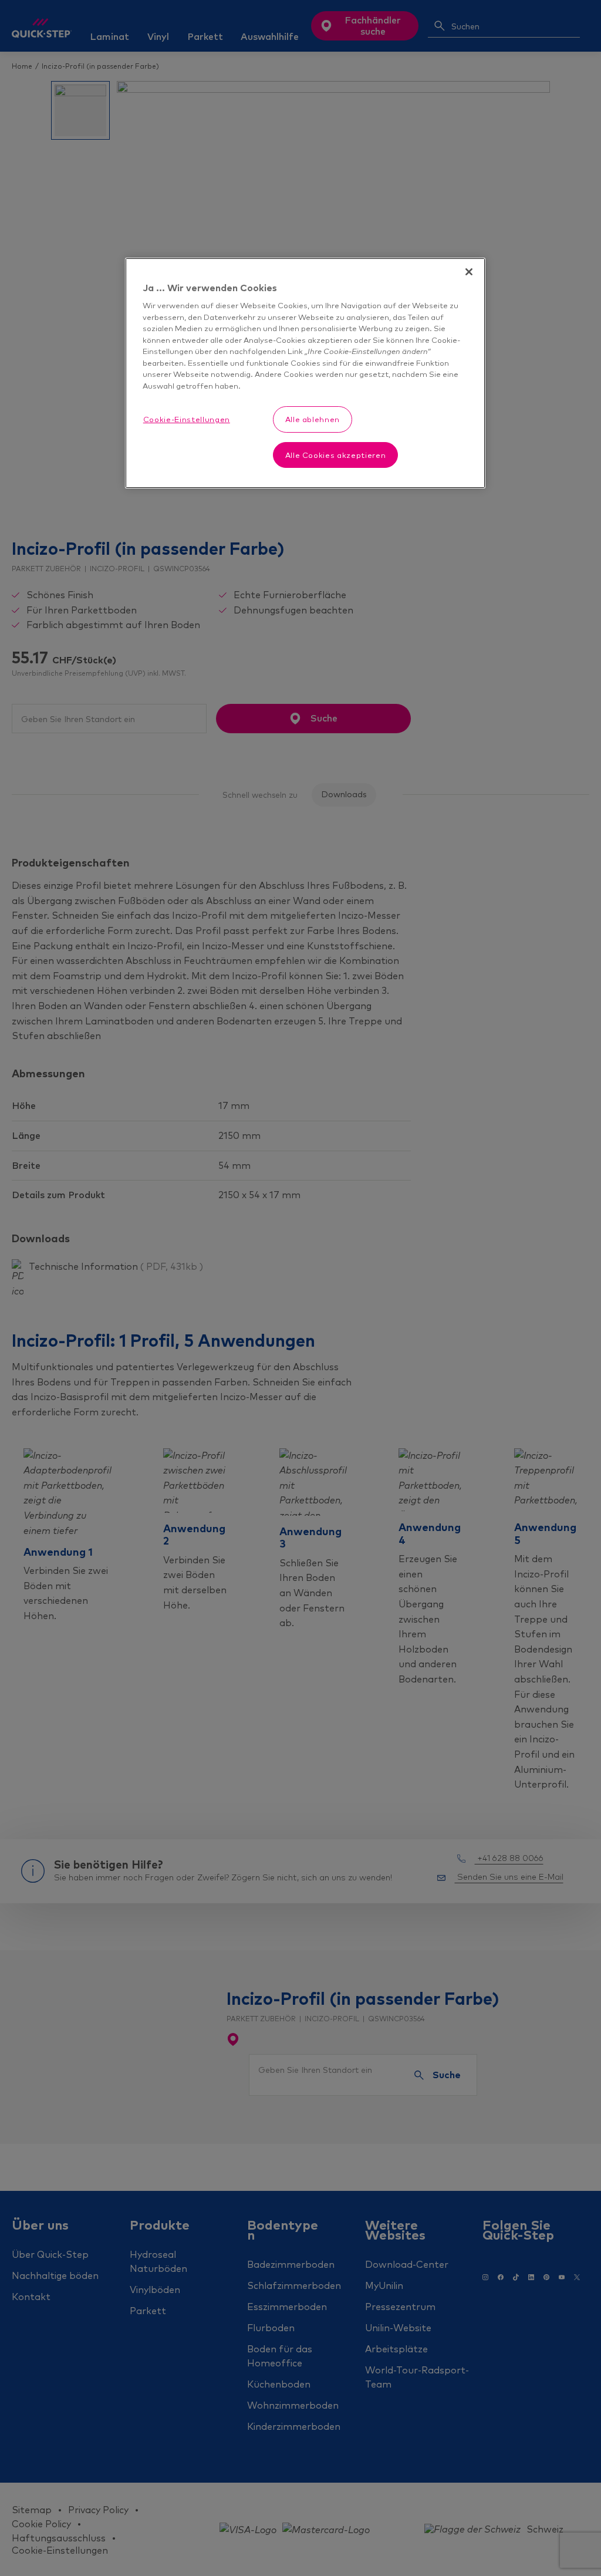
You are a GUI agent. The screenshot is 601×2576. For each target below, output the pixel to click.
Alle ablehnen (313, 419)
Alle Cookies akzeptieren (336, 455)
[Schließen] (469, 272)
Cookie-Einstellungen (187, 419)
